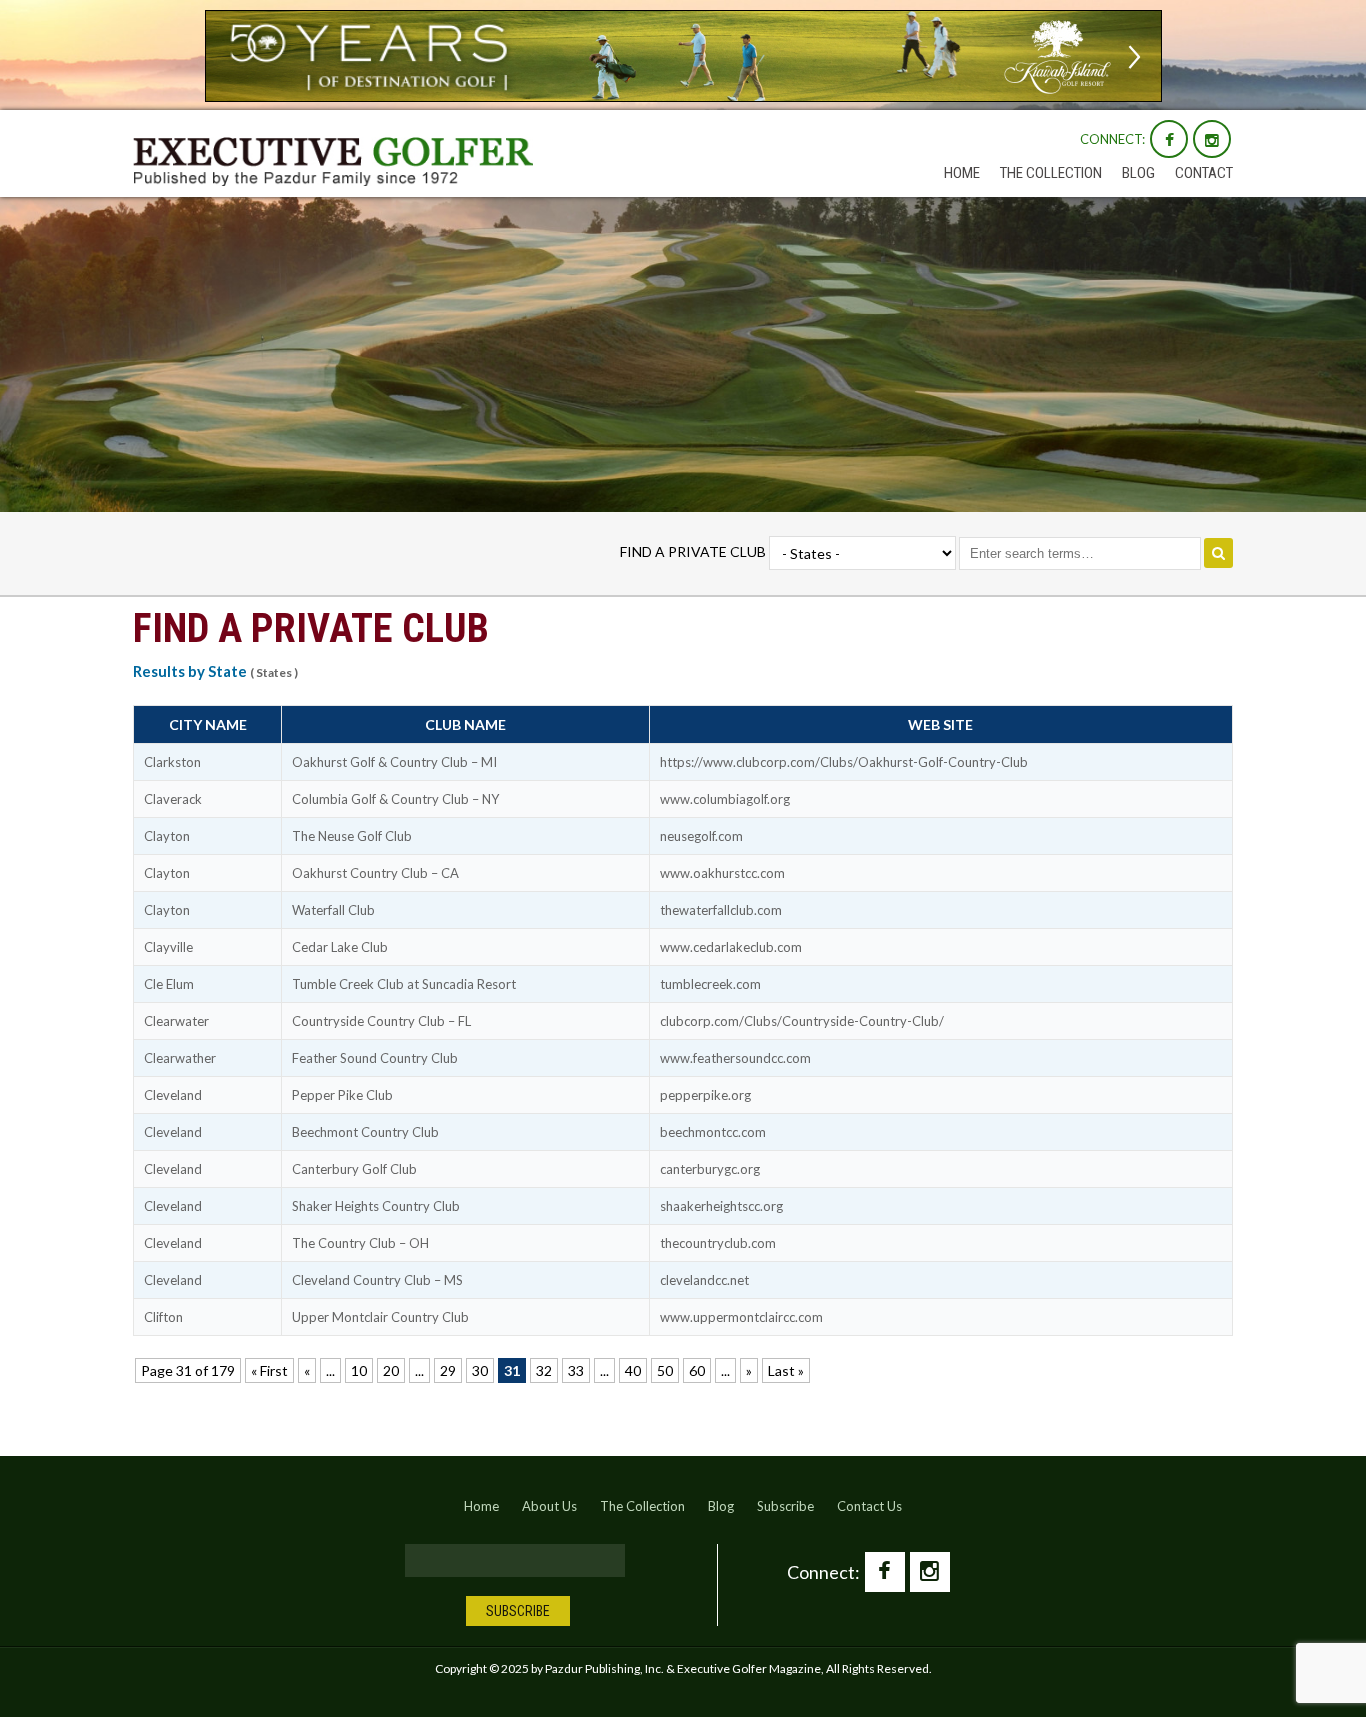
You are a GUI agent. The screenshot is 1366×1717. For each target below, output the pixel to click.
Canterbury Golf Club (354, 1169)
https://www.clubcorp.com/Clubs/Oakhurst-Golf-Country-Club (844, 762)
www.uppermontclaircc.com (741, 1317)
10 (359, 1370)
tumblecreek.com (710, 984)
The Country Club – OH (360, 1243)
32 (544, 1370)
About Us (549, 1506)
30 (480, 1370)
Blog (1138, 173)
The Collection (1051, 173)
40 (633, 1370)
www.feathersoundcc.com (735, 1058)
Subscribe (785, 1506)
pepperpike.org (705, 1095)
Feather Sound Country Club (375, 1058)
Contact (1204, 173)
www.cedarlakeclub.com (731, 947)
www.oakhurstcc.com (722, 873)
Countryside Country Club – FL (381, 1021)
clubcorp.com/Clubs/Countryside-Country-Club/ (802, 1021)
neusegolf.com (701, 836)
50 (665, 1370)
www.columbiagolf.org (725, 799)
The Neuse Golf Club (352, 836)
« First (269, 1370)
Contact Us (869, 1506)
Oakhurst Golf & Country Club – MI (394, 762)
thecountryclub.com (718, 1243)
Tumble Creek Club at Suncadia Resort (404, 984)
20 (391, 1370)
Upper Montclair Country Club (380, 1317)
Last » (786, 1370)
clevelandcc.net (704, 1280)
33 (576, 1370)
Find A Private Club (693, 551)
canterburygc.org (710, 1169)
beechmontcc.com (713, 1132)
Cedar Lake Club (340, 947)
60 (697, 1370)
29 (448, 1370)
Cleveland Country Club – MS (377, 1280)
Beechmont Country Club (365, 1132)
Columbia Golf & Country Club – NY (395, 799)
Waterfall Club (333, 910)
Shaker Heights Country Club (376, 1206)
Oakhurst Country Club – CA (375, 873)
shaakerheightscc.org (721, 1206)
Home (962, 173)
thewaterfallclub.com (721, 910)
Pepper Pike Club (342, 1095)
